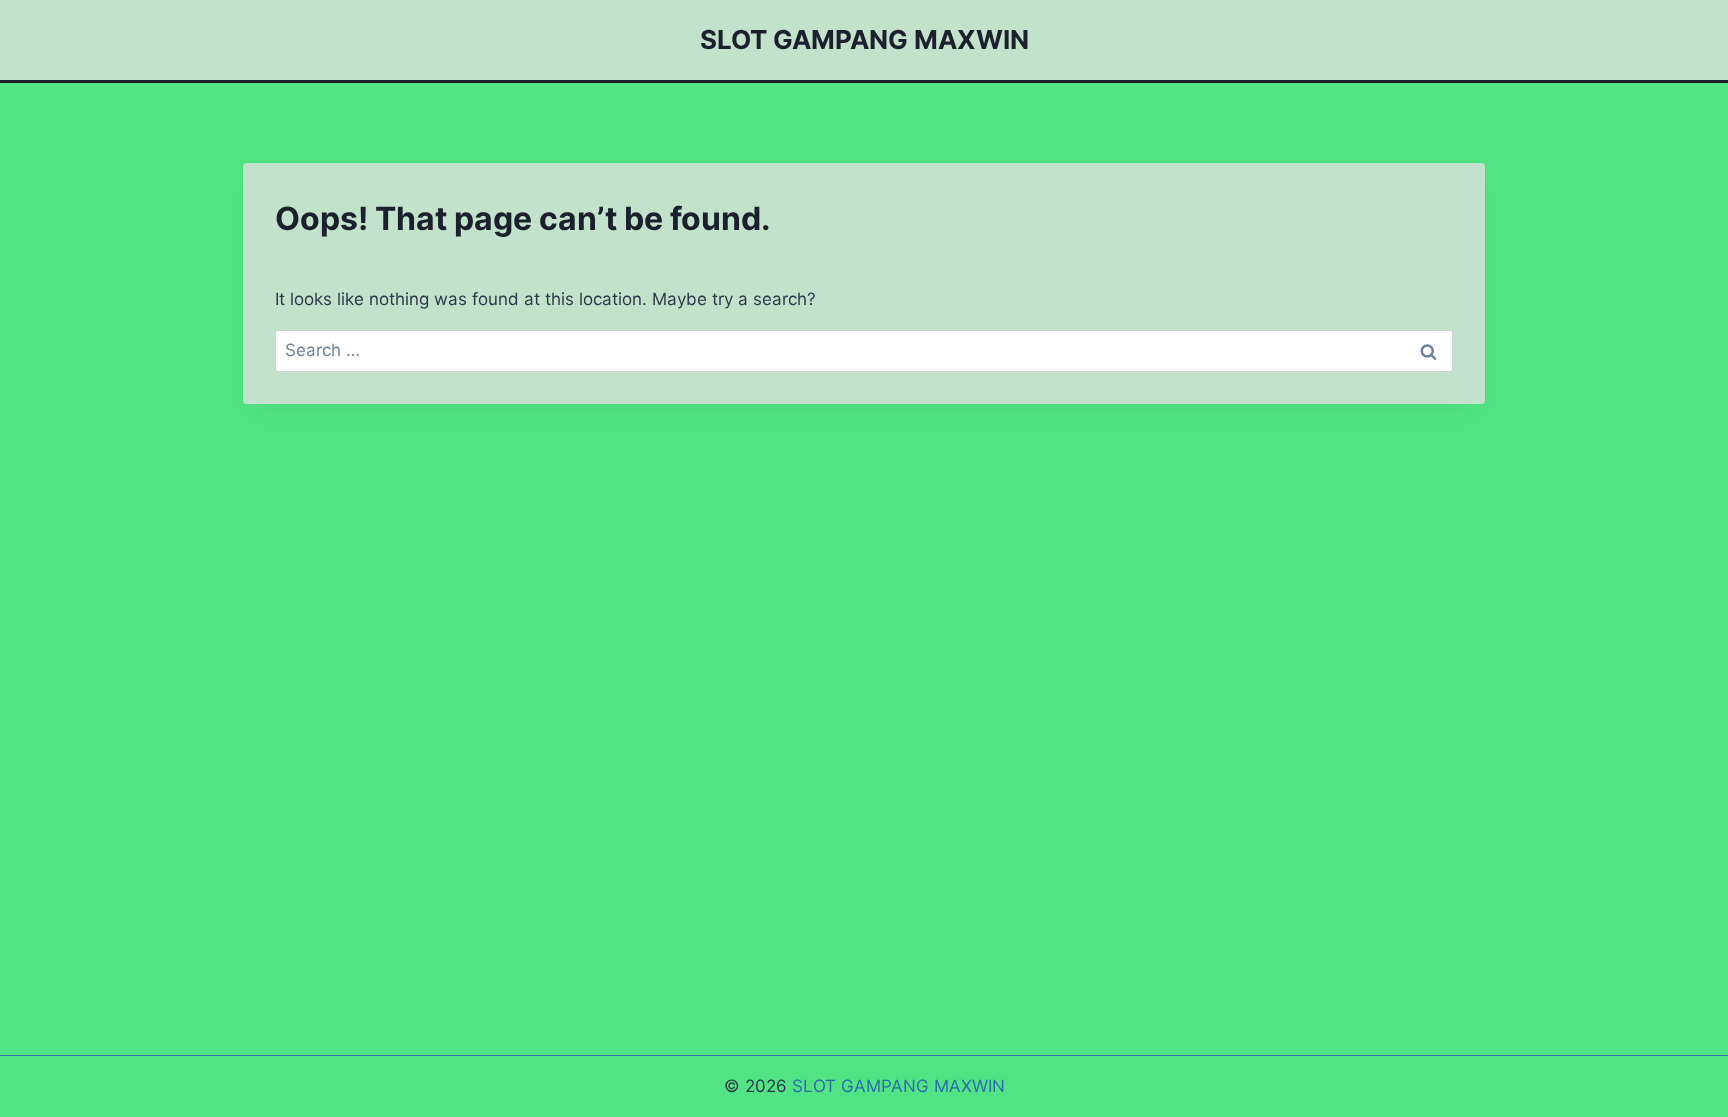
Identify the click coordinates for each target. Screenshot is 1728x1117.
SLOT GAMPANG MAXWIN (898, 1086)
